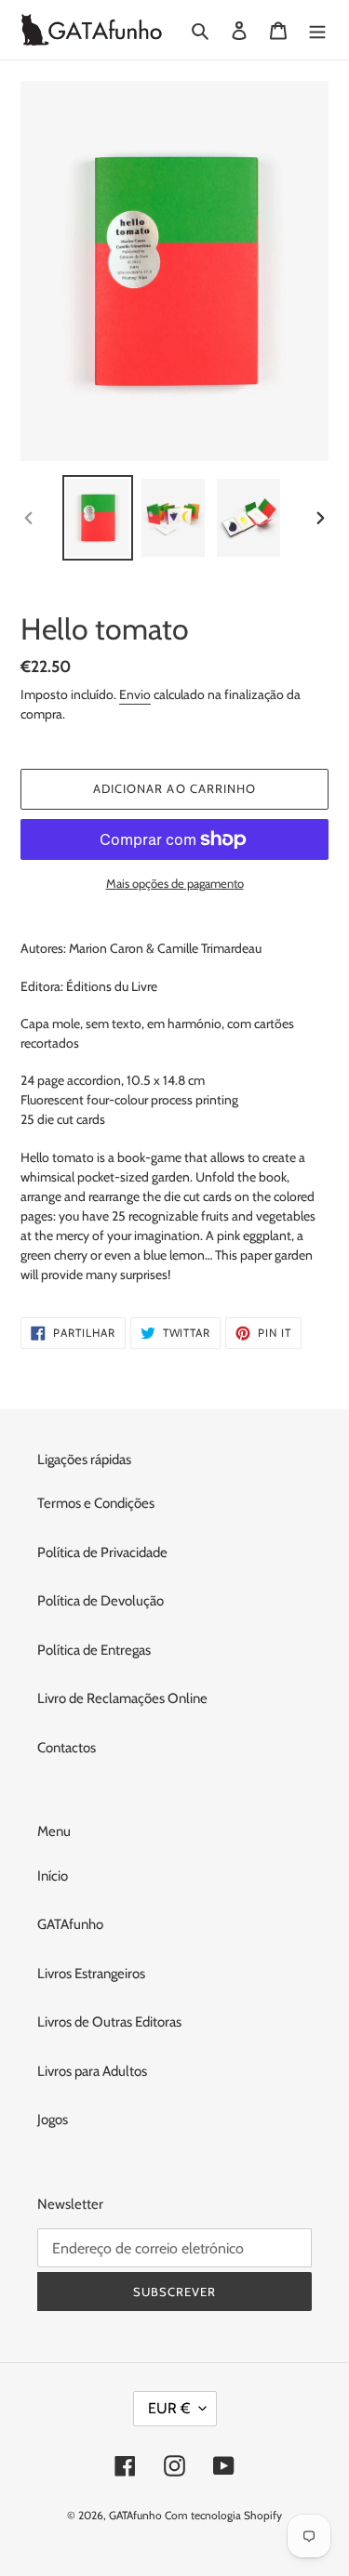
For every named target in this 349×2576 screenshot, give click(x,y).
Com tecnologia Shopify (223, 2515)
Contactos (67, 1748)
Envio (135, 694)
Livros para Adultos (92, 2071)
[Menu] (317, 30)
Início (53, 1876)
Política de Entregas (94, 1650)
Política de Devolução (101, 1601)
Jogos (53, 2120)
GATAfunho (70, 1924)
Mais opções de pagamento (175, 883)
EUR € (169, 2408)
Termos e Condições (96, 1503)
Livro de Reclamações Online (122, 1698)
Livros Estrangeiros (91, 1974)
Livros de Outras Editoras (109, 2022)
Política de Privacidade (102, 1552)
